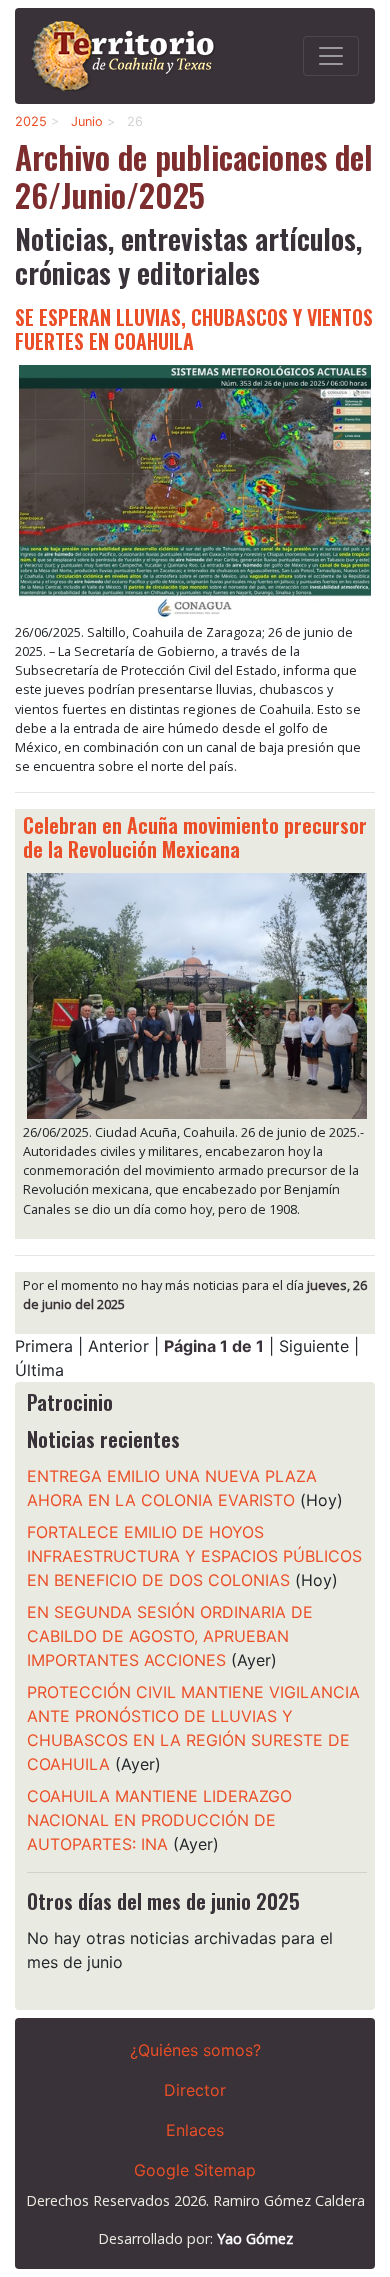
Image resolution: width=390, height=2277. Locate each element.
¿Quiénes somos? (195, 2050)
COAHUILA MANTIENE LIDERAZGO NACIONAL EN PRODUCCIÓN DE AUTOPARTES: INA (159, 1820)
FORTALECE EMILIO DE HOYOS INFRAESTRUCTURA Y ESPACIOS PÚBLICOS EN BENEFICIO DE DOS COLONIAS (194, 1556)
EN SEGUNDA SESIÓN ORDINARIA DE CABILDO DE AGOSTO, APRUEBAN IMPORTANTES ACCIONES (170, 1636)
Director (195, 2090)
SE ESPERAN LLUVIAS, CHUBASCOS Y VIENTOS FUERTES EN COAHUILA (194, 329)
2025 (31, 121)
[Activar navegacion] (331, 56)
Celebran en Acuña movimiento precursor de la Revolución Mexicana (195, 837)
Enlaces (195, 2130)
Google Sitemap (195, 2170)
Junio (87, 121)
